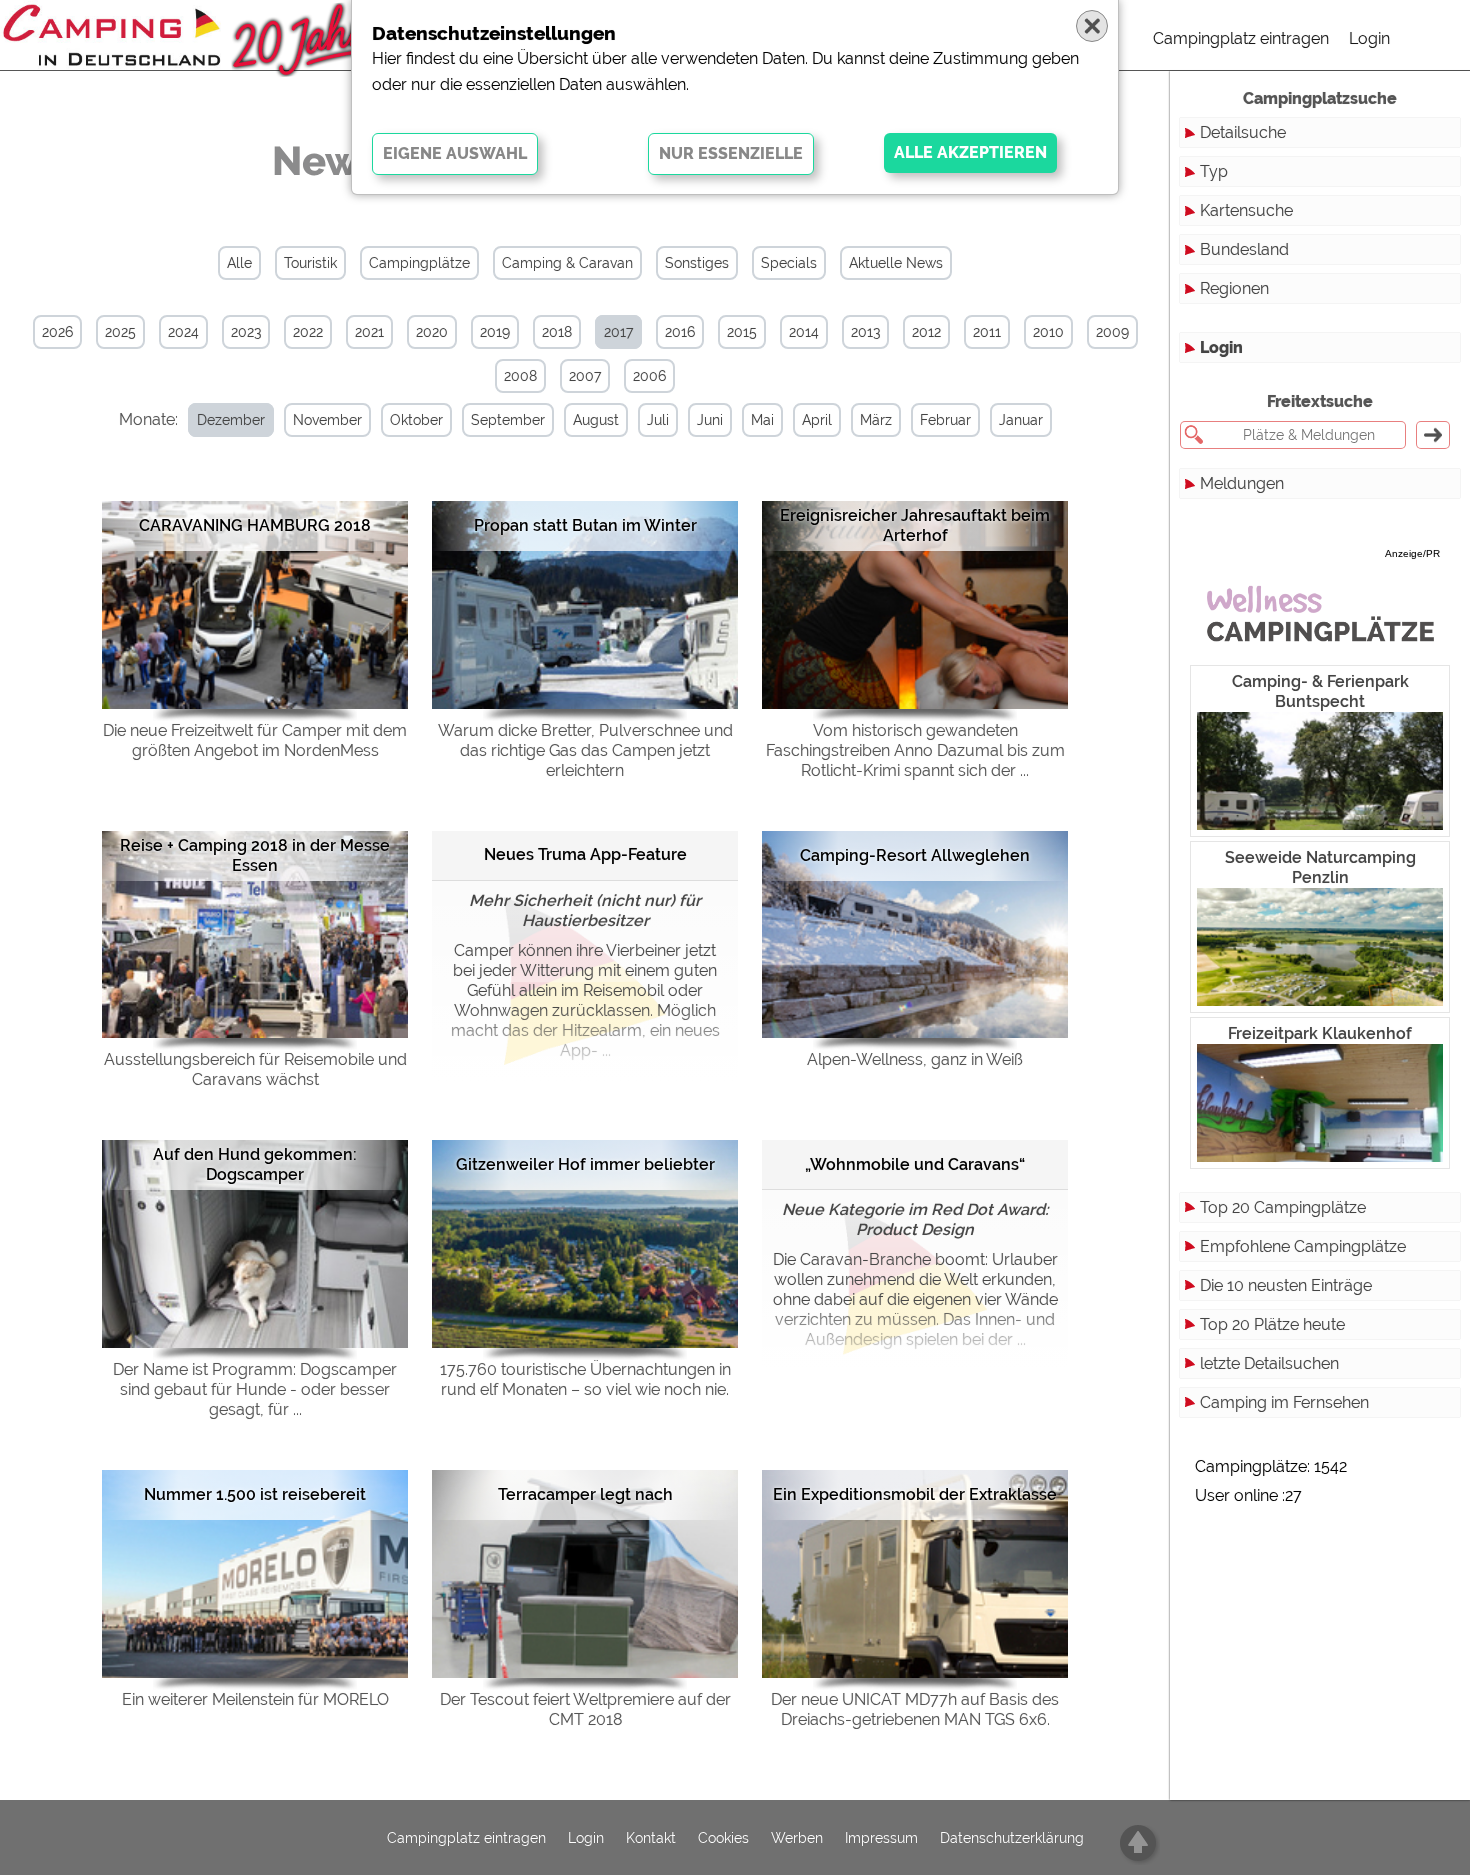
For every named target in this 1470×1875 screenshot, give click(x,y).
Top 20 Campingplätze (1283, 1207)
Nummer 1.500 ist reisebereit (255, 1494)
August (596, 420)
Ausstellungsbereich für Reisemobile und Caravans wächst (255, 1069)
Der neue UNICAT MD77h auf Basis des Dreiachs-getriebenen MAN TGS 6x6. (915, 1709)
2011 (987, 332)
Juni (710, 420)
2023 (246, 332)
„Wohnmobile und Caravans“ (915, 1164)
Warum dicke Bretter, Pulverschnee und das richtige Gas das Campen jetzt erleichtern (585, 750)
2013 (865, 332)
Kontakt (651, 1838)
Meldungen (1242, 483)
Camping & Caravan (567, 263)
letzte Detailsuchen (1269, 1363)
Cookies (723, 1838)
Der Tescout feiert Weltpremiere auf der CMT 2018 (585, 1709)
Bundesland (1244, 249)
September (508, 420)
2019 (495, 332)
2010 (1048, 332)
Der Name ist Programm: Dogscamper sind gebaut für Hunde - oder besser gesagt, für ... (255, 1389)
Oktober (416, 420)
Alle (239, 263)
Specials (789, 263)
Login (1369, 38)
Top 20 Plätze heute (1272, 1324)
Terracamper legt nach (585, 1494)
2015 (742, 332)
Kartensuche (1246, 210)
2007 (585, 376)
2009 (1112, 332)
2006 (649, 376)
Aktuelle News (896, 263)
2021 (369, 332)
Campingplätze (419, 263)
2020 (432, 332)
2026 (57, 332)
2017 (618, 332)
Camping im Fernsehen (1284, 1402)
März (876, 420)
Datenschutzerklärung (1012, 1838)
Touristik (310, 263)
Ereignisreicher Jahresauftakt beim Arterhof (915, 525)
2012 (926, 332)
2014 (804, 332)
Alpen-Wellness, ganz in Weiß (915, 1059)
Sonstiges (697, 263)
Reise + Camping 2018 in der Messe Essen (255, 855)
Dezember (231, 420)
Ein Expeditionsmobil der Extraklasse (915, 1494)
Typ (1214, 171)
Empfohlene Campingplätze (1303, 1246)
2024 (183, 332)
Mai (762, 420)
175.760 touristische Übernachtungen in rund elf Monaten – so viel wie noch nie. (585, 1379)
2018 (557, 332)
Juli (658, 420)
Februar (945, 420)
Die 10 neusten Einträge (1286, 1285)
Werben (797, 1838)
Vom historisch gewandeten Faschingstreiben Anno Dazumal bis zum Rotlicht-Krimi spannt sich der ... (915, 750)
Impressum (881, 1838)
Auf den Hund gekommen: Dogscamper (255, 1164)
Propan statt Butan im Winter (585, 525)
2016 (680, 332)
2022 (308, 332)
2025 (120, 332)
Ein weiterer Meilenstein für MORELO (255, 1699)
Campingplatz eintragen (1241, 38)
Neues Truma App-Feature (585, 854)
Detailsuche (1243, 132)
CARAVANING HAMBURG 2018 (255, 525)
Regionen (1234, 288)
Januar (1021, 420)
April (817, 420)
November (327, 420)
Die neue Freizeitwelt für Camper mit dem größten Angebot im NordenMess (255, 740)
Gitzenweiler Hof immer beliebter (585, 1164)
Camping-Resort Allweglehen (915, 855)
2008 (520, 376)
